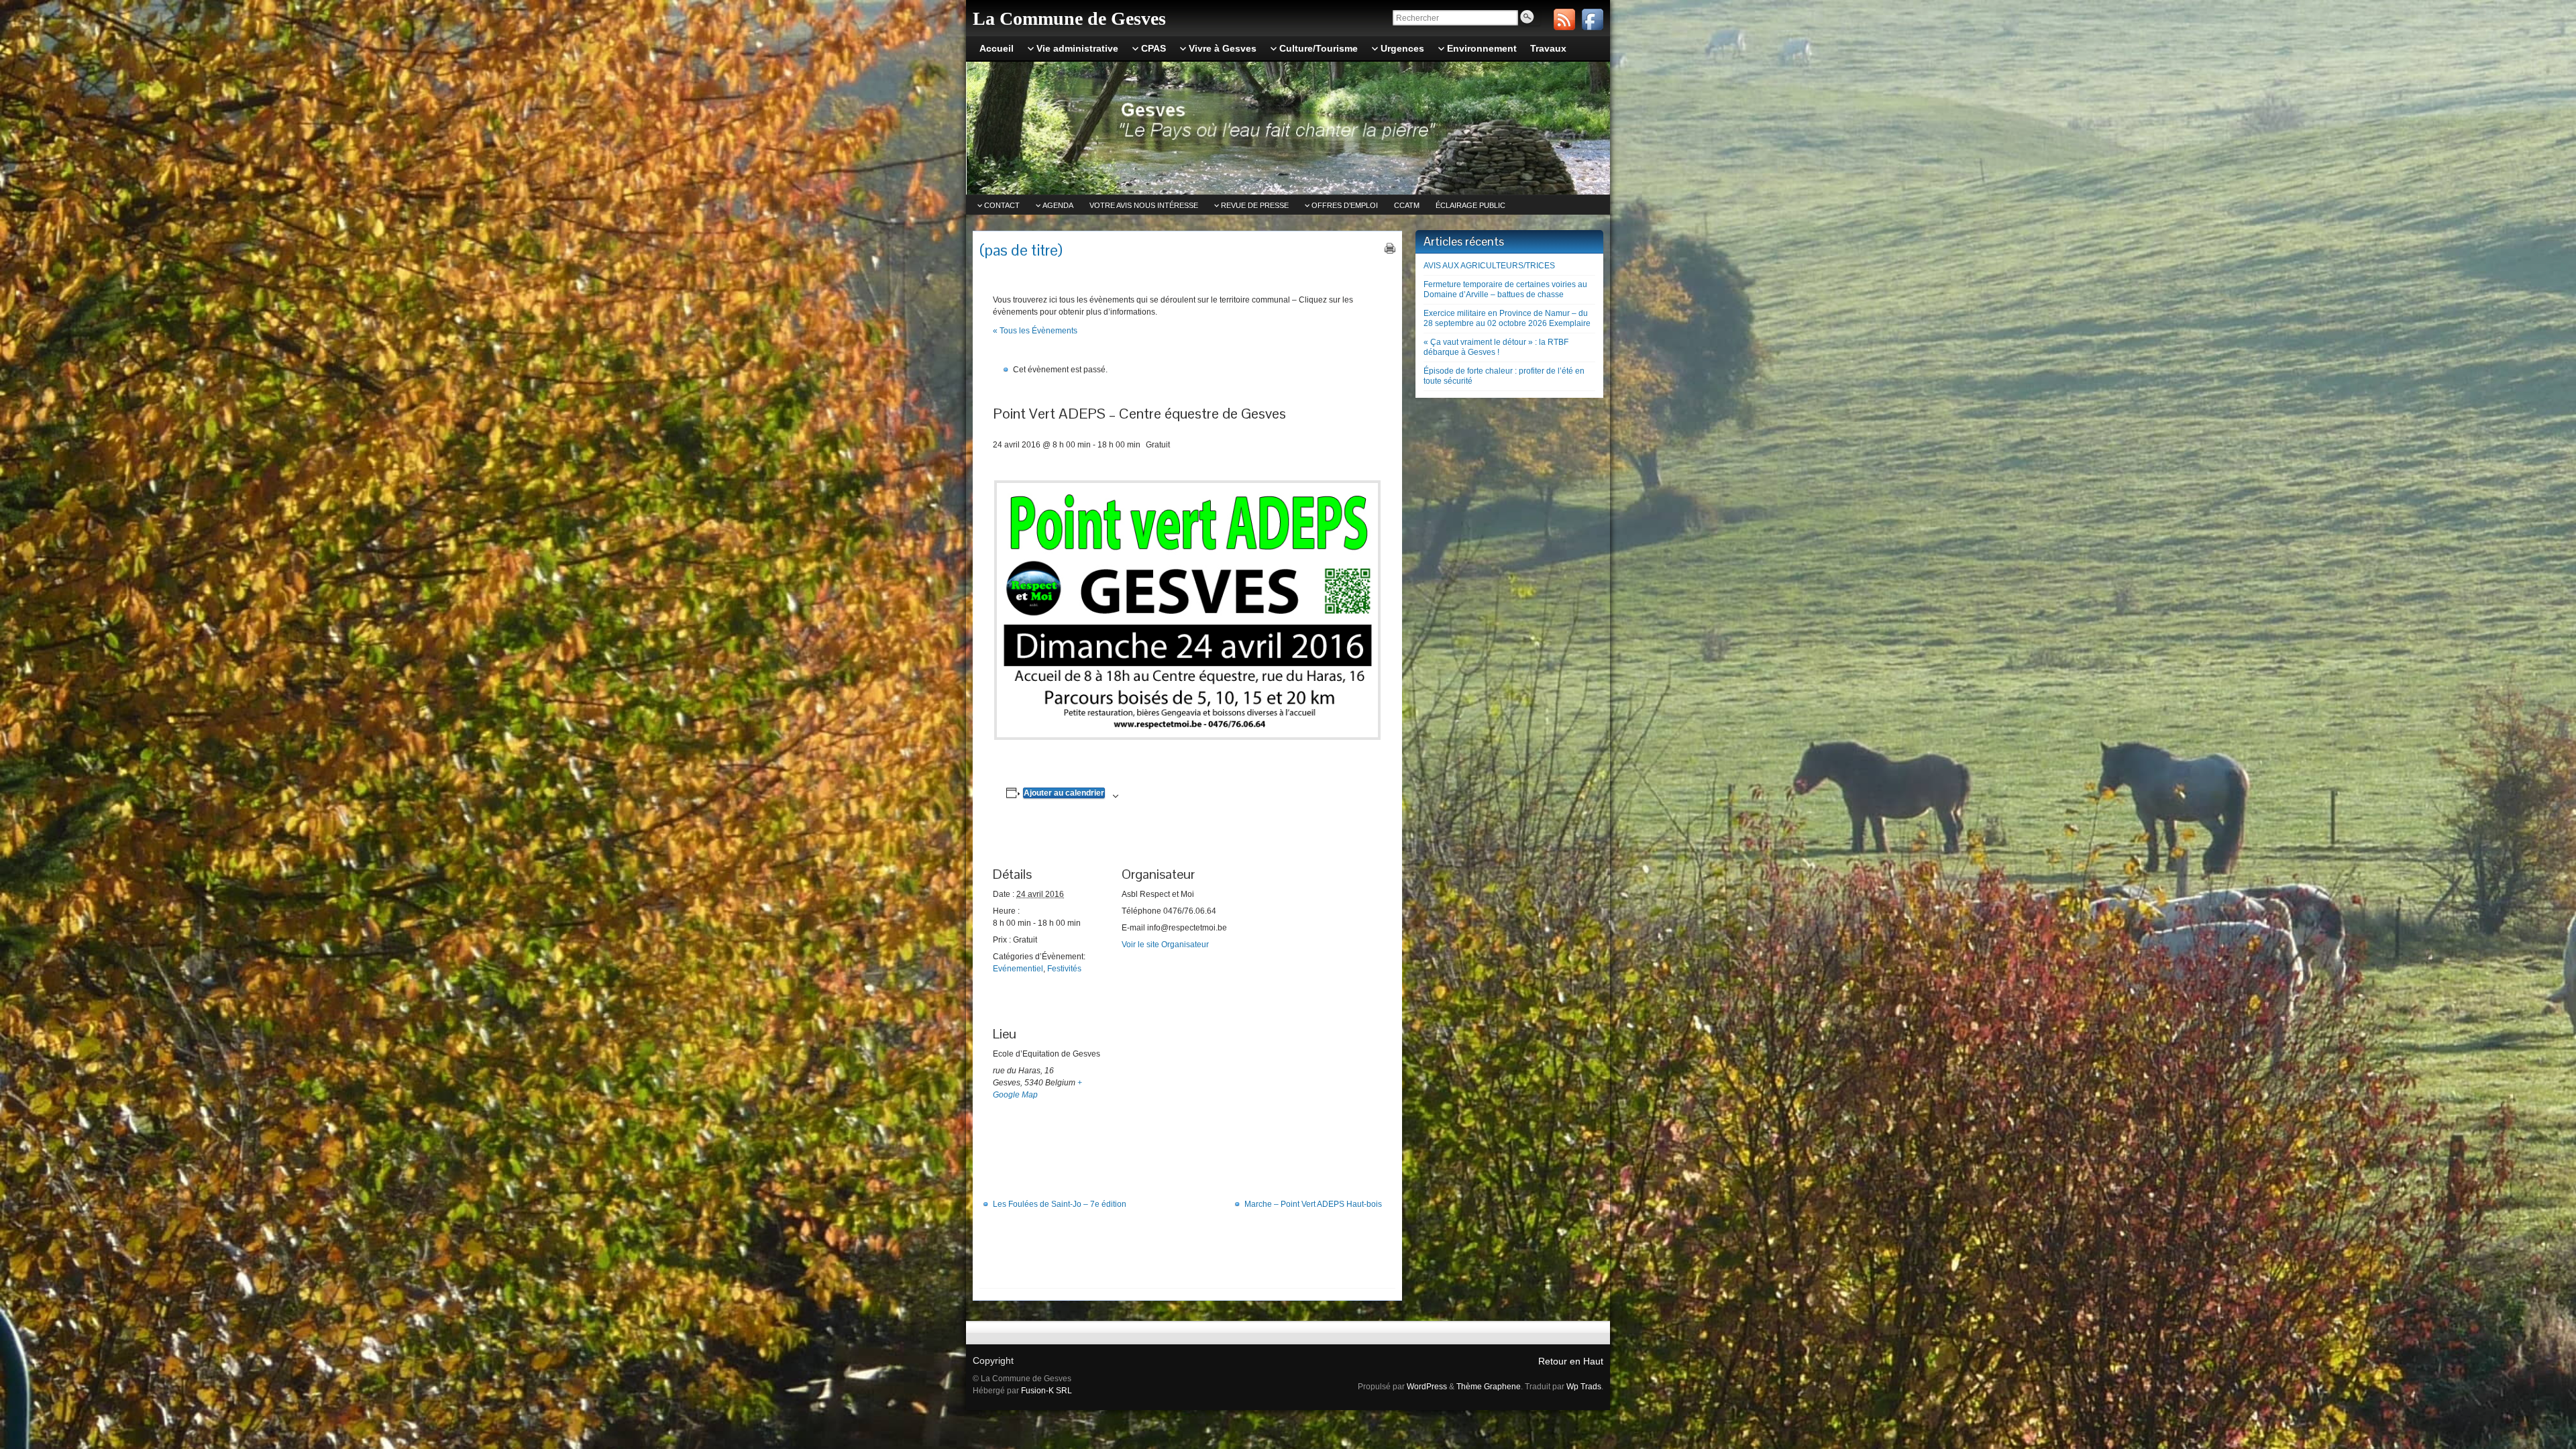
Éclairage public (1470, 205)
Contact (1002, 205)
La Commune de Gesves (1069, 18)
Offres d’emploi (1345, 205)
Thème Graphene (1489, 1387)
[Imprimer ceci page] (1390, 248)
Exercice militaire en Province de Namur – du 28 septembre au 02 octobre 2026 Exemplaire (1507, 318)
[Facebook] (1593, 19)
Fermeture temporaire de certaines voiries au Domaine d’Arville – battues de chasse (1505, 289)
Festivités (1064, 969)
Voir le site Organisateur (1165, 945)
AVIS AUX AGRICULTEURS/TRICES (1489, 266)
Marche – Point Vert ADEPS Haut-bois (1313, 1204)
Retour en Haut (1571, 1361)
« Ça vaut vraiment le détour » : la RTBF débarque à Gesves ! (1496, 347)
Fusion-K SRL (1046, 1391)
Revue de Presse (1255, 205)
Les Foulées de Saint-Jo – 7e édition (1060, 1204)
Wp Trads (1584, 1387)
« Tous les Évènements (1035, 331)
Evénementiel (1018, 969)
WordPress (1427, 1387)
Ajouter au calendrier (1064, 793)
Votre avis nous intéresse (1144, 205)
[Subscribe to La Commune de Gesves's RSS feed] (1564, 19)
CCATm (1407, 205)
